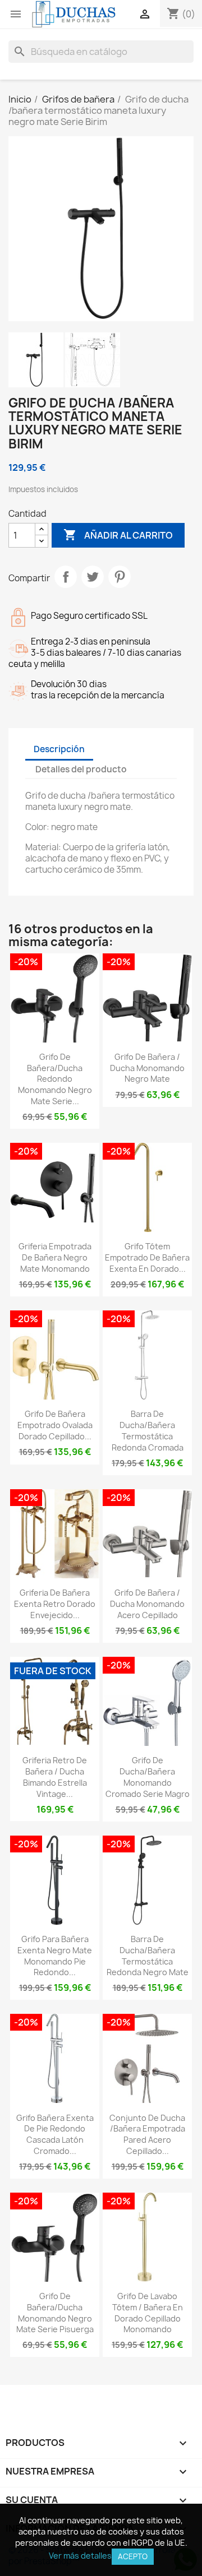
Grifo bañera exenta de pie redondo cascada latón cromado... (55, 2134)
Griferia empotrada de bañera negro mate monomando (55, 1257)
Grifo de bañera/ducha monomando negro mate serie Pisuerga (55, 2313)
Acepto (133, 2556)
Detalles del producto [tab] (81, 769)
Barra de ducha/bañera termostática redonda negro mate (148, 1956)
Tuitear (93, 577)
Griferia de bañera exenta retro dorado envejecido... (55, 1604)
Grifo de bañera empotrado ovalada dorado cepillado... (55, 1425)
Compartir (66, 577)
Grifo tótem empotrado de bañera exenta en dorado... (147, 1257)
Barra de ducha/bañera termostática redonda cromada (148, 1430)
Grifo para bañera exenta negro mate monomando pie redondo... (55, 1956)
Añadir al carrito (118, 535)
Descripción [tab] (59, 749)
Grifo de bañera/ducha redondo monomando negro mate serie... (55, 1079)
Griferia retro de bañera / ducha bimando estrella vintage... (55, 1777)
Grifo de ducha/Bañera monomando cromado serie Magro (148, 1777)
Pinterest (120, 577)
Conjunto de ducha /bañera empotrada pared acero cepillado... (147, 2134)
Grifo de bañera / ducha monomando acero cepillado (147, 1604)
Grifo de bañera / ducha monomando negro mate (147, 1068)
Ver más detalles (80, 2556)
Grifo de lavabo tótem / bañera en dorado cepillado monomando (148, 2313)
